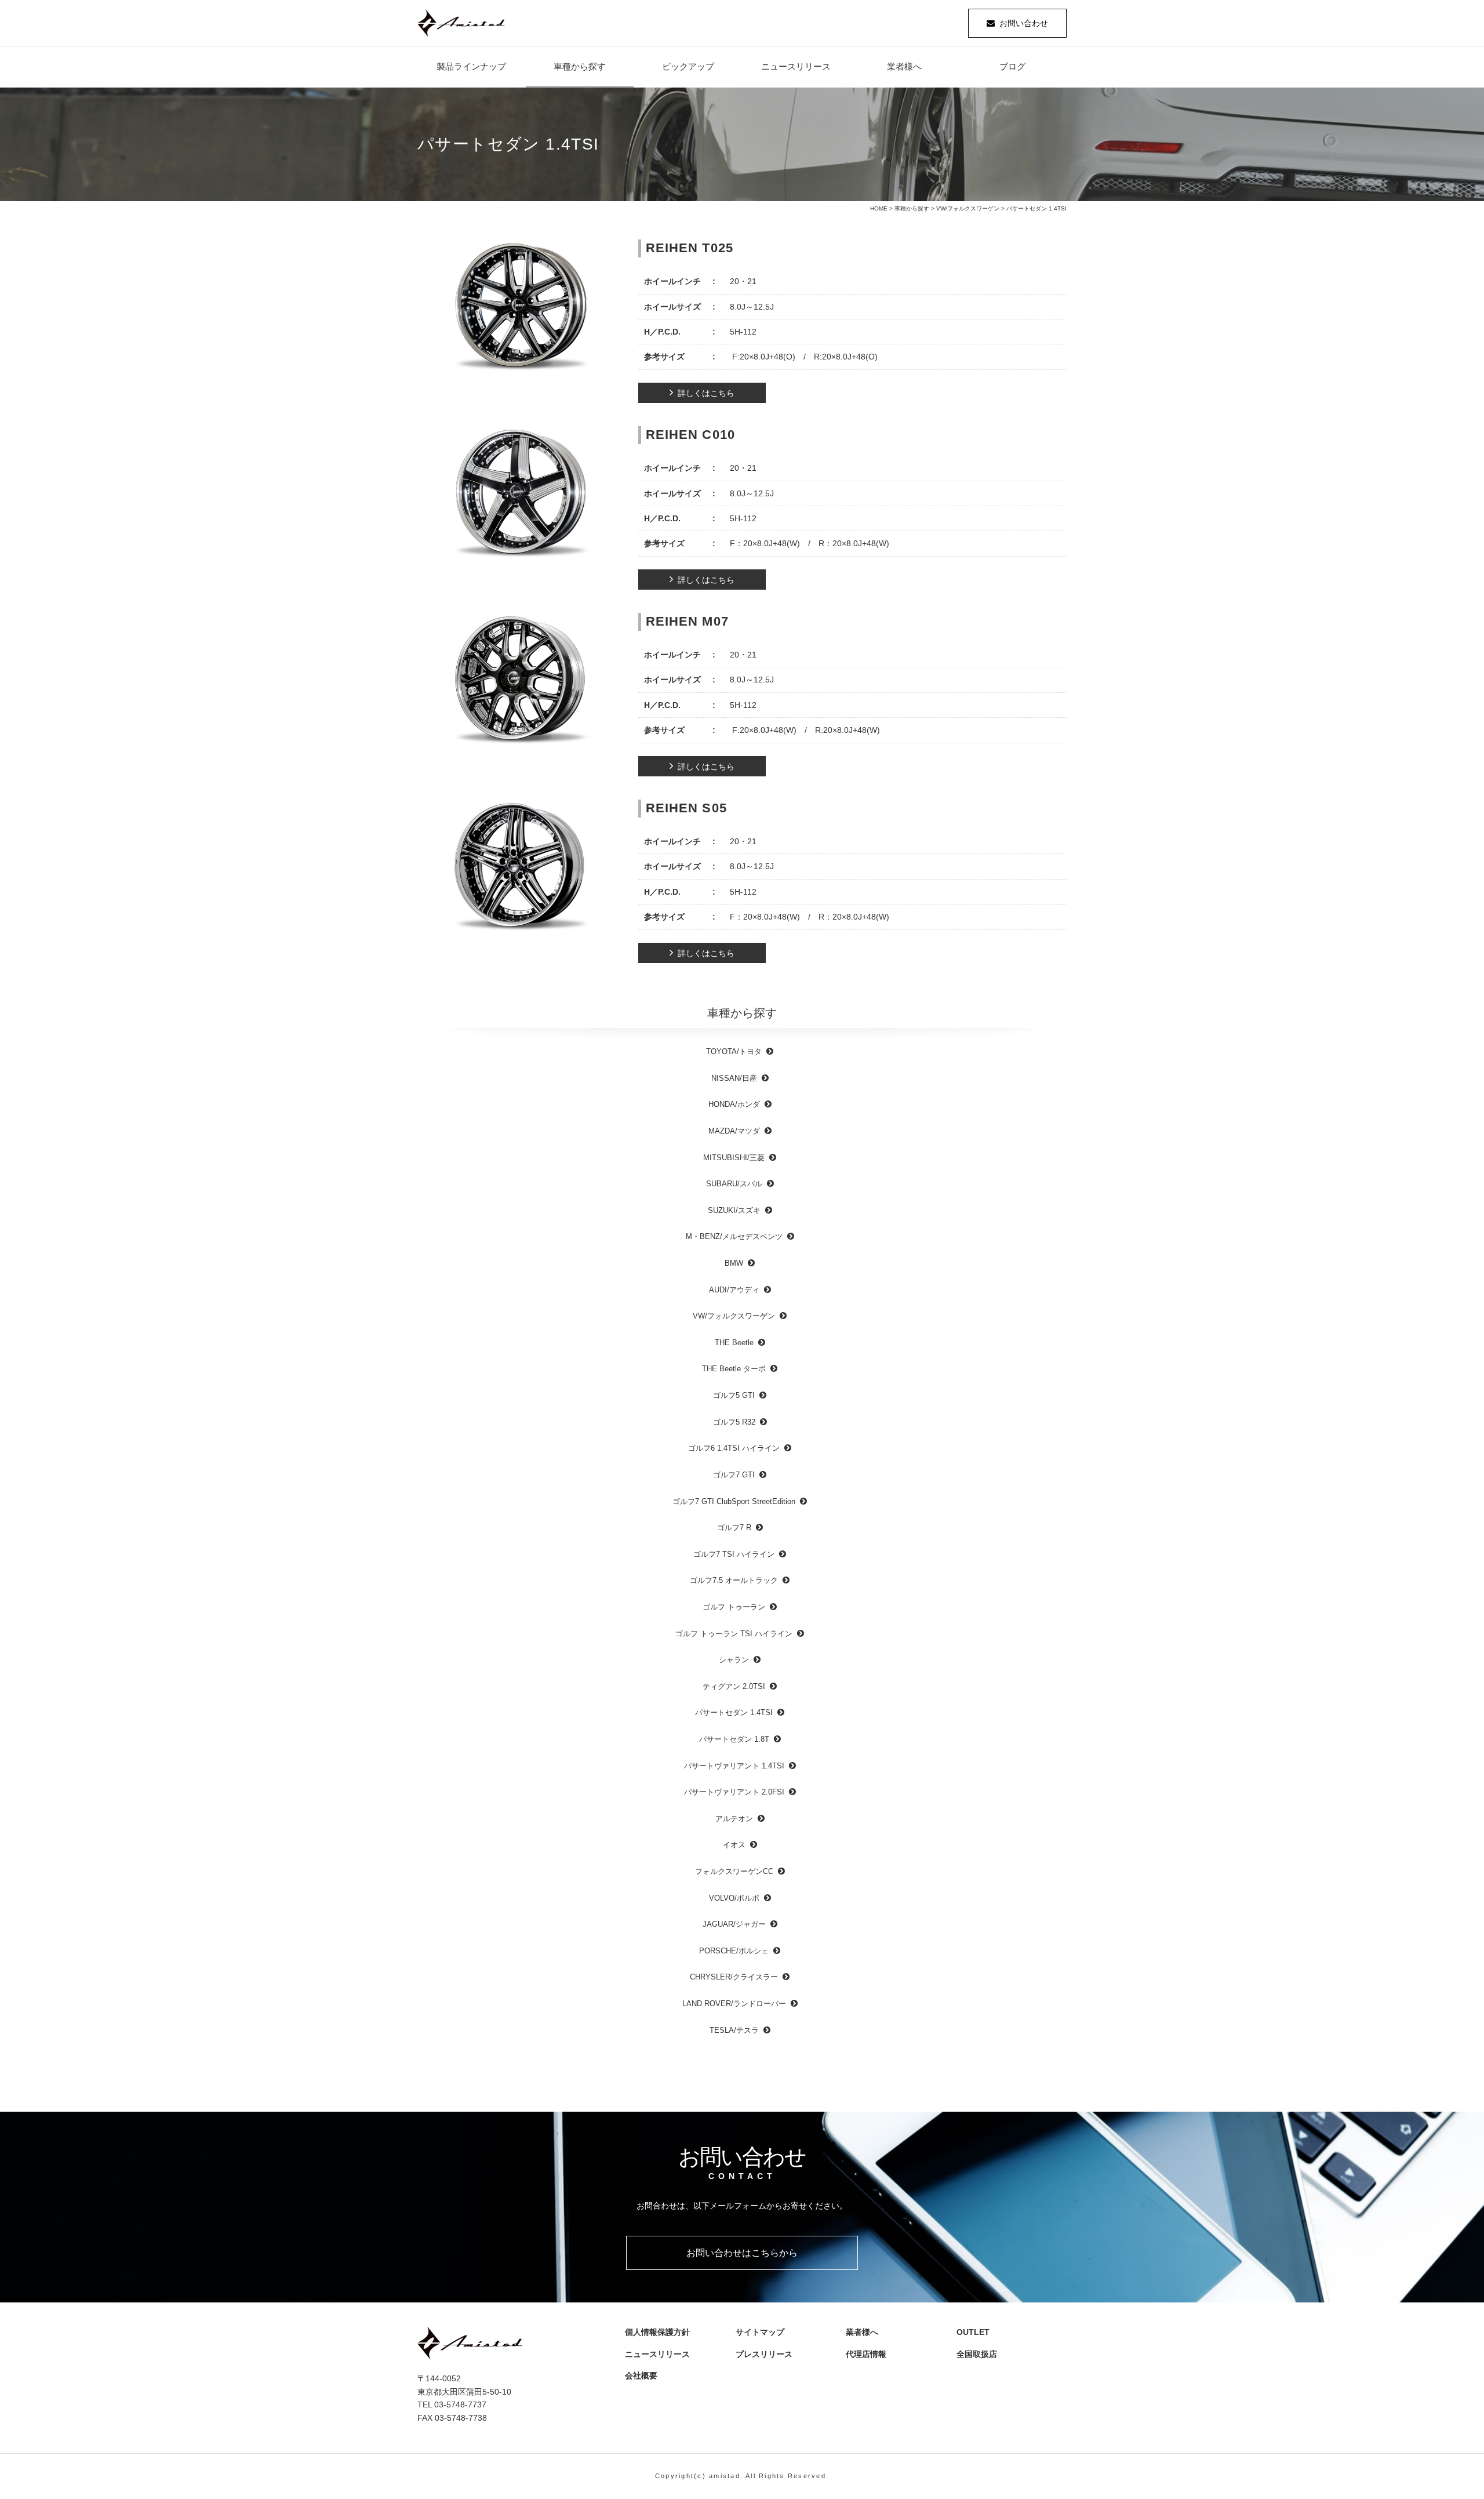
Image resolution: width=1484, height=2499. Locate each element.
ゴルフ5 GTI (734, 1395)
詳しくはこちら (706, 393)
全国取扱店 (981, 2354)
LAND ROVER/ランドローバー (734, 2004)
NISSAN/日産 (734, 1078)
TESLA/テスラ (734, 2030)
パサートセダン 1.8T (734, 1739)
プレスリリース (768, 2354)
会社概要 (645, 2375)
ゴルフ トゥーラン (734, 1607)
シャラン (734, 1660)
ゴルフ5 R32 (734, 1422)
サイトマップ (760, 2332)
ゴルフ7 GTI (734, 1475)
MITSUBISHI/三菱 (734, 1158)
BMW (734, 1263)
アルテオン (734, 1819)
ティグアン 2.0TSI (734, 1686)
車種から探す (580, 66)
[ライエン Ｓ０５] (521, 869)
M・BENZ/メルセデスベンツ (734, 1236)
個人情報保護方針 (657, 2332)
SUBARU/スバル (734, 1184)
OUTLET (973, 2332)
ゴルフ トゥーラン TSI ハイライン (734, 1634)
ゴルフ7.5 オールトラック (734, 1580)
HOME (879, 208)
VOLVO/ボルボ (734, 1898)
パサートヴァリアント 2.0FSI (734, 1792)
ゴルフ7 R (734, 1528)
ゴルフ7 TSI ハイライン (734, 1554)
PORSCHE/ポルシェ (734, 1951)
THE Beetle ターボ (734, 1369)
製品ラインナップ (471, 66)
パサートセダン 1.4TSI (734, 1712)
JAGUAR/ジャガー (734, 1924)
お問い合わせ (1024, 23)
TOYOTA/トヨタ (734, 1051)
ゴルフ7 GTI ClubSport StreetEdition (734, 1501)
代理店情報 (870, 2354)
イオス (734, 1845)
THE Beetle (734, 1343)
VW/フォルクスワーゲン (968, 208)
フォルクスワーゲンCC (734, 1871)
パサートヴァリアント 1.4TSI (734, 1766)
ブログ (1012, 66)
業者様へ (904, 66)
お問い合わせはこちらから (742, 2253)
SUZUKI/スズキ (734, 1210)
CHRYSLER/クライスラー (734, 1977)
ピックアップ (688, 66)
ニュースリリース (796, 66)
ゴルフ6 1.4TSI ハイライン (734, 1448)
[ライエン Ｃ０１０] (521, 495)
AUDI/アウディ (734, 1290)
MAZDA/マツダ (734, 1131)
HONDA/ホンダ (734, 1104)
